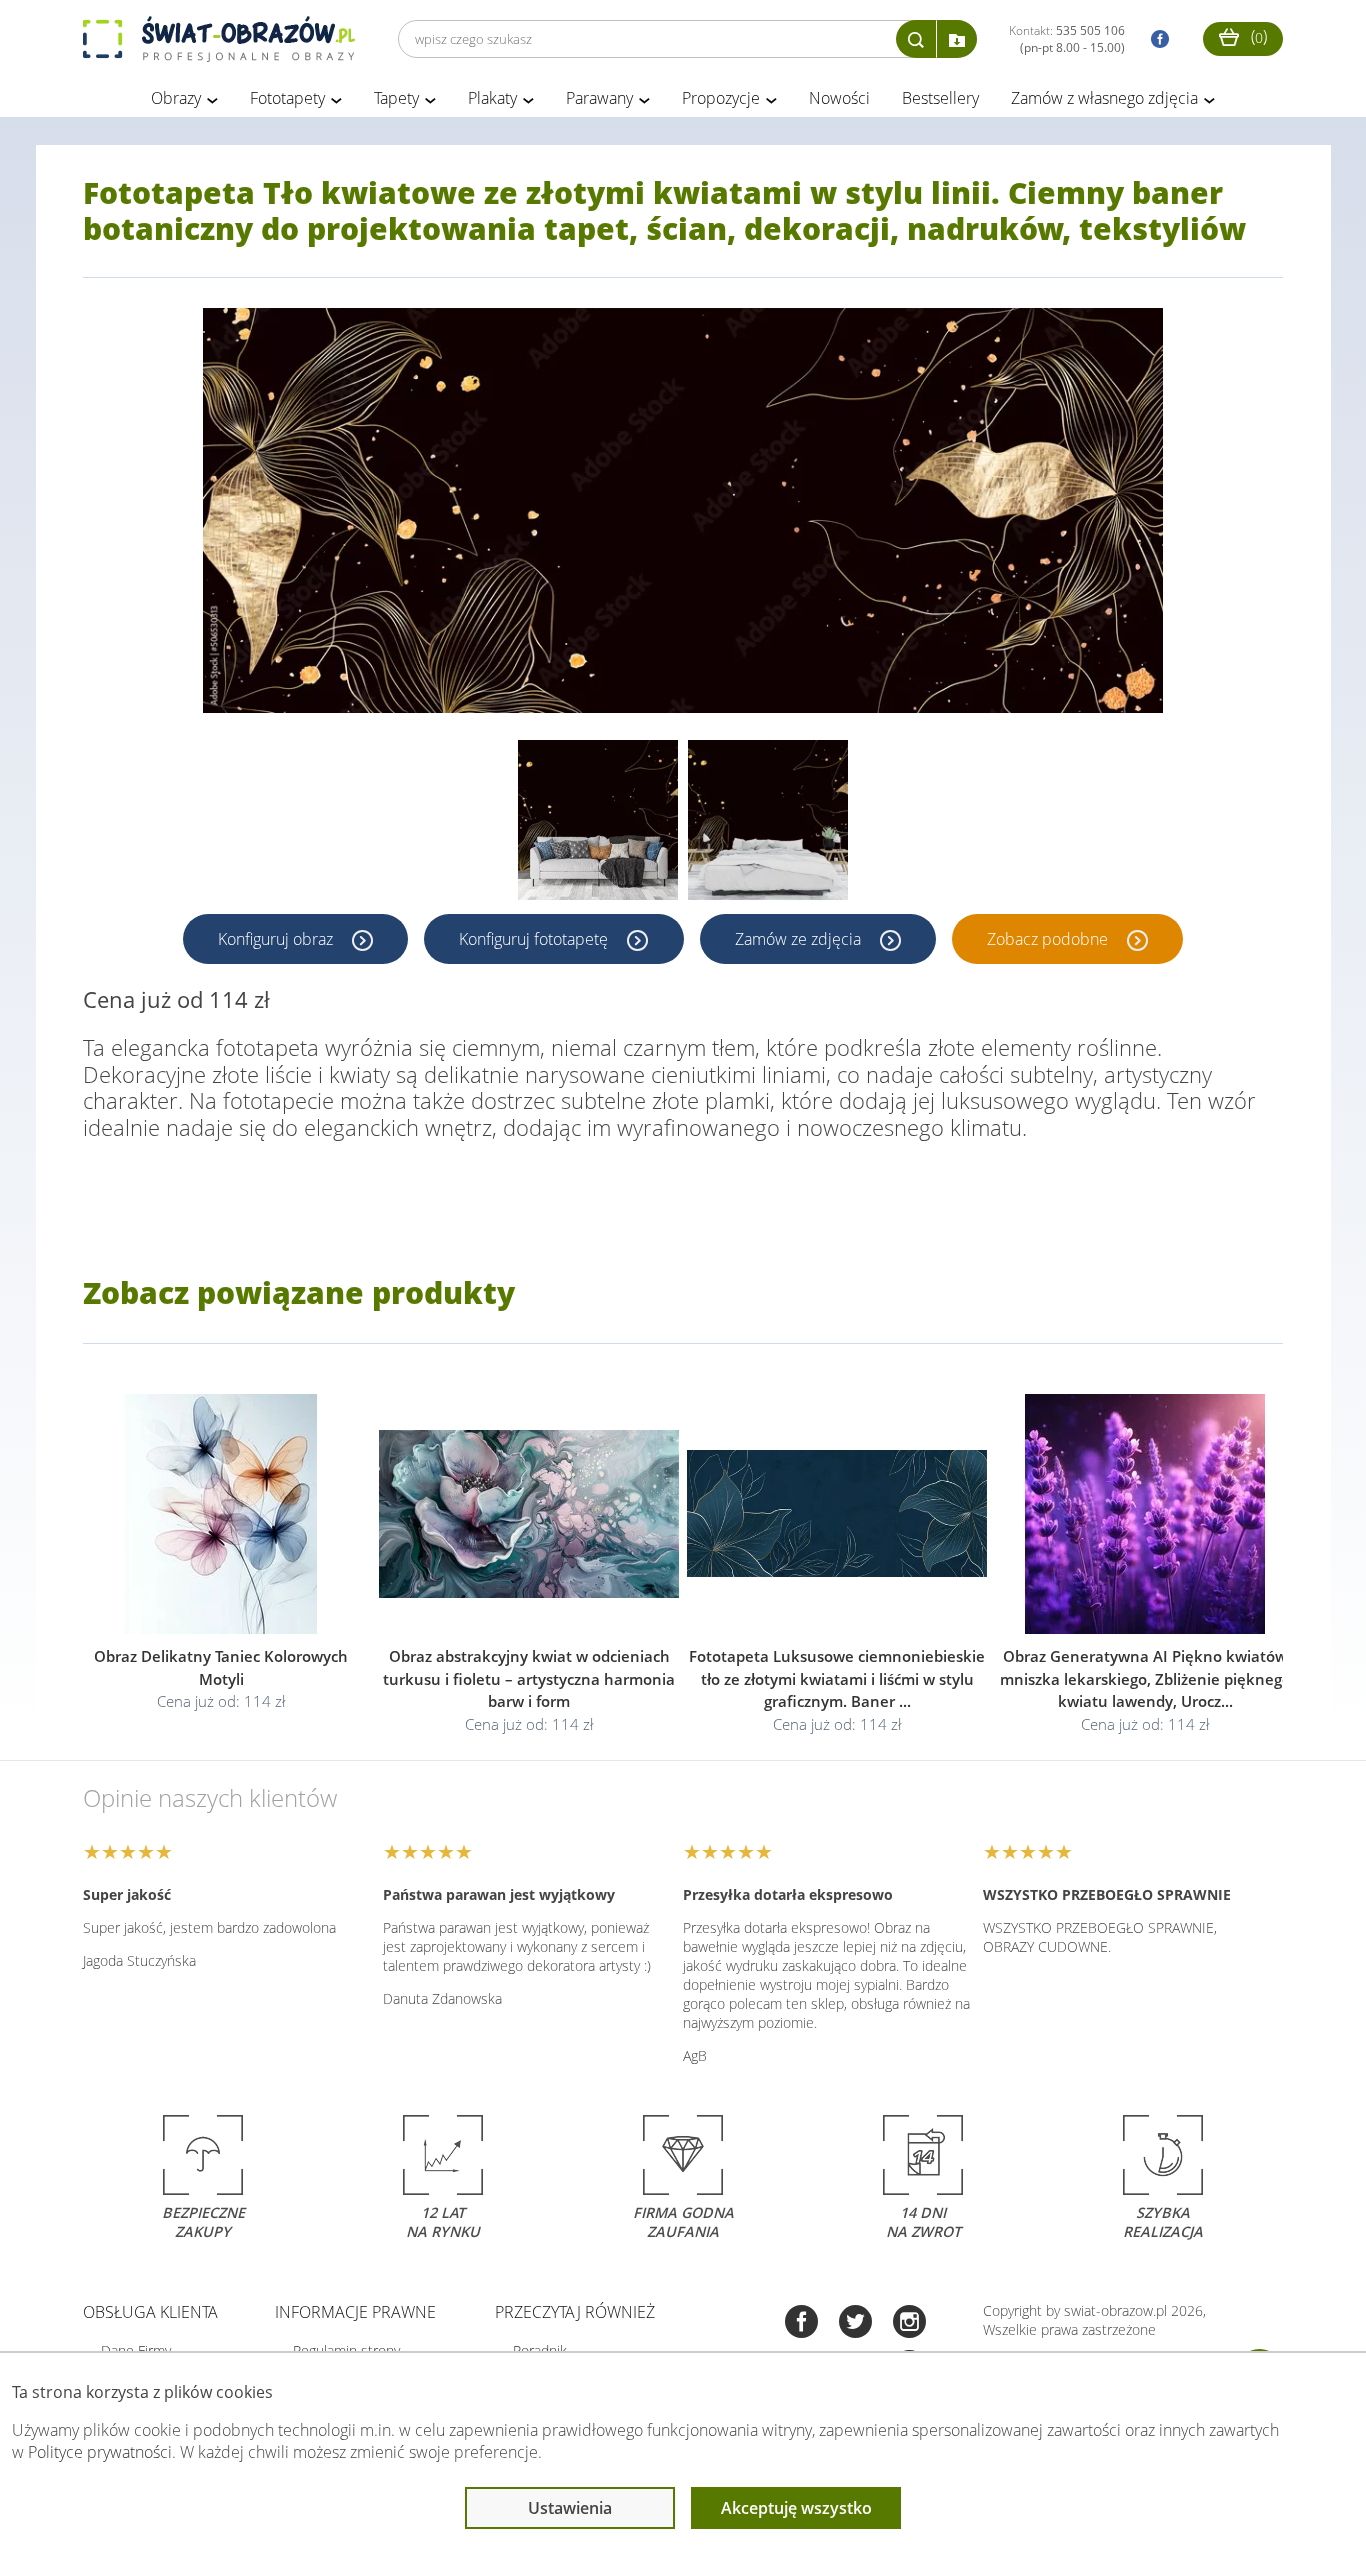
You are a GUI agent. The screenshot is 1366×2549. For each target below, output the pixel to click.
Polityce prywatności (100, 2452)
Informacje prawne (355, 2312)
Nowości (839, 98)
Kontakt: (1067, 39)
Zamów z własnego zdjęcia (1104, 98)
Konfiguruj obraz (277, 939)
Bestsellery (940, 98)
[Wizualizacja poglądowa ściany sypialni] (768, 820)
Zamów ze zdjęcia (800, 939)
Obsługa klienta (150, 2312)
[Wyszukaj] (916, 39)
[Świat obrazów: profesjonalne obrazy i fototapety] (219, 39)
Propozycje (721, 98)
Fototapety (287, 98)
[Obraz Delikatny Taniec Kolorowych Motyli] (221, 1514)
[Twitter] (855, 2323)
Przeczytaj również (575, 2312)
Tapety (396, 98)
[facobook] (1155, 39)
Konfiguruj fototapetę (535, 939)
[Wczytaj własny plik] (957, 39)
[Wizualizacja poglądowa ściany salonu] (598, 820)
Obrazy (176, 98)
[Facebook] (801, 2323)
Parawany (599, 98)
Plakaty (492, 98)
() (1257, 36)
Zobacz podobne (1049, 939)
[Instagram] (909, 2323)
